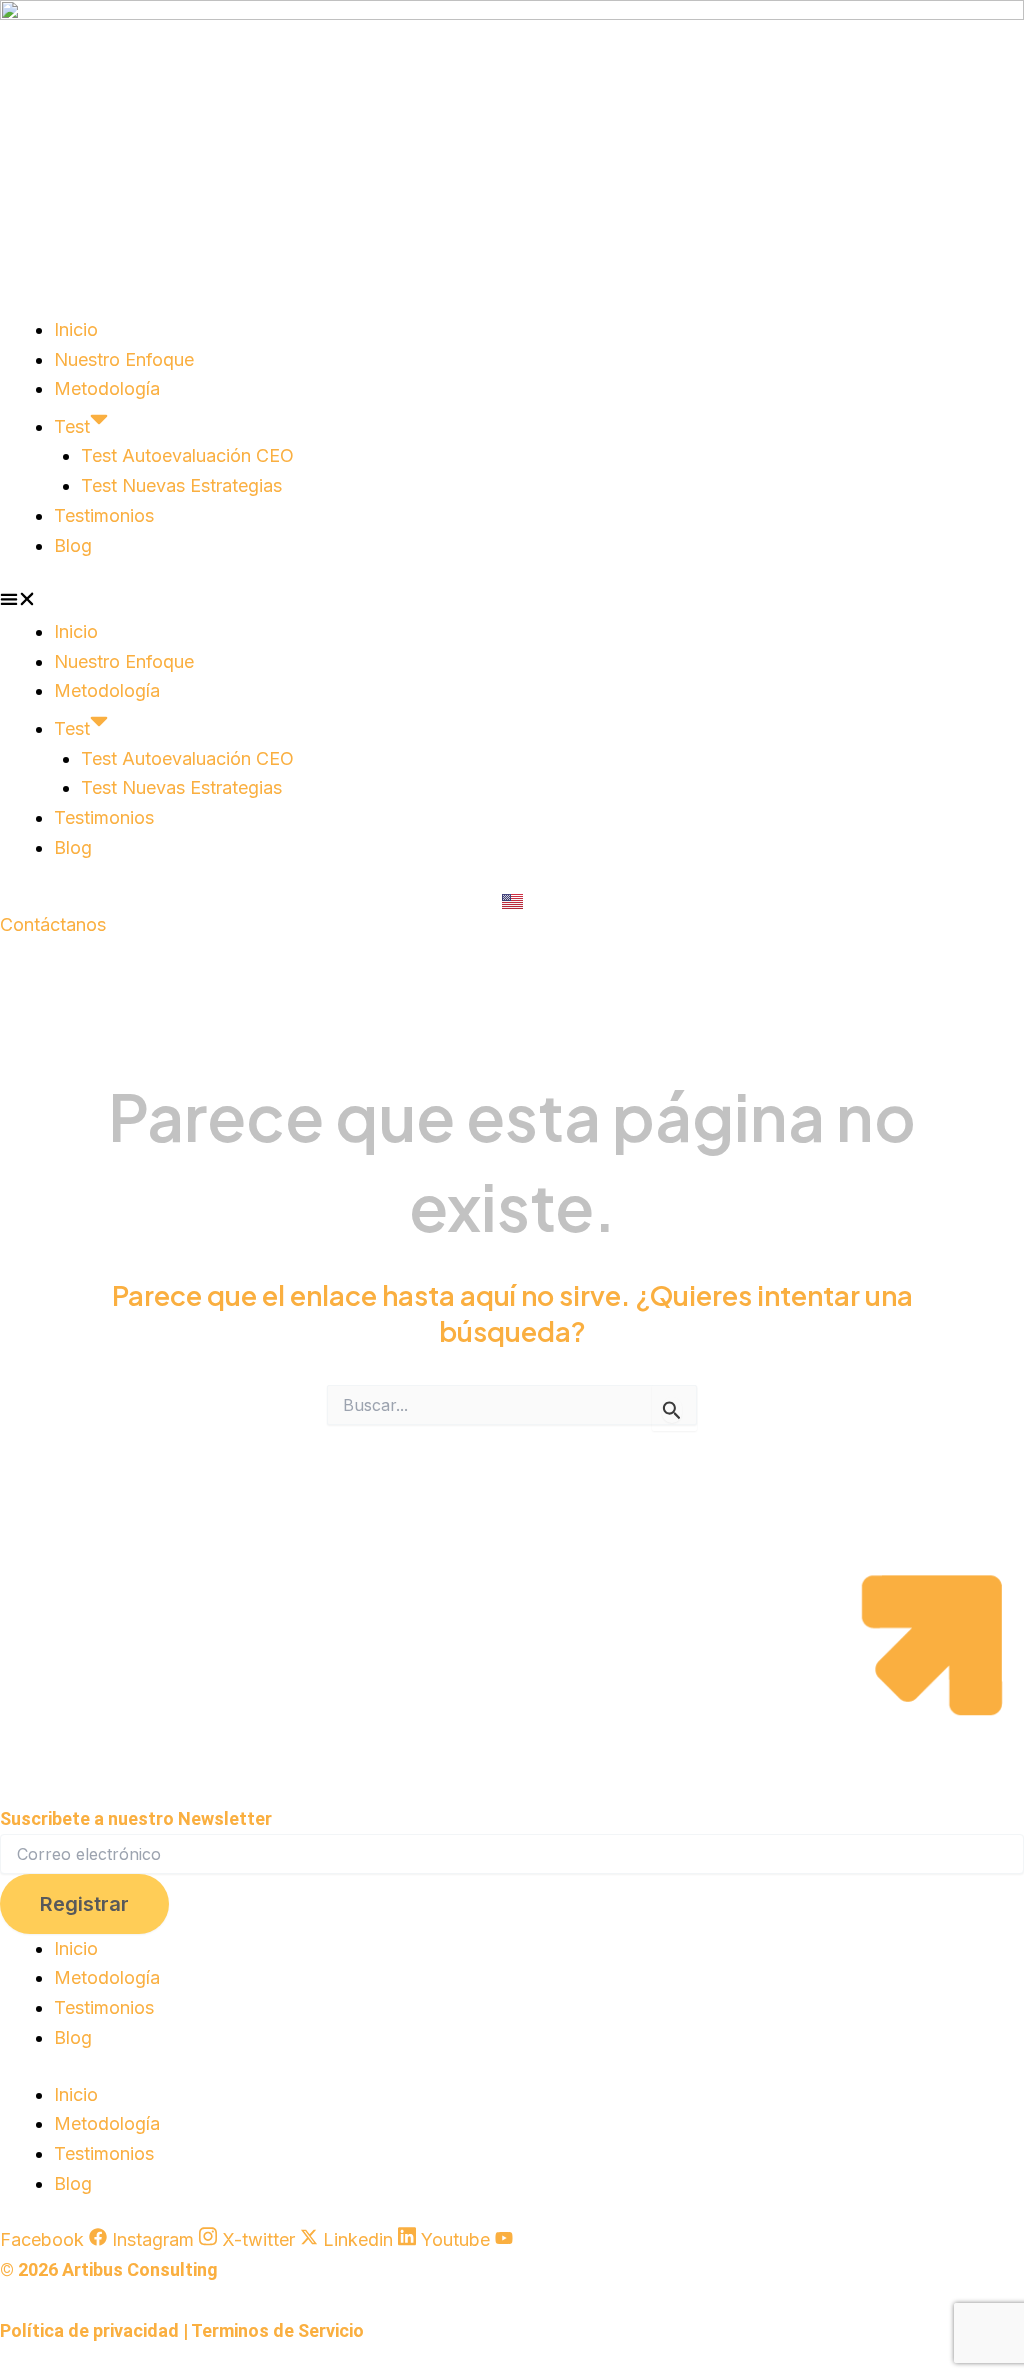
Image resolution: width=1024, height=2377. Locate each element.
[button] (512, 602)
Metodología (107, 388)
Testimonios (104, 515)
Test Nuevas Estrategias (181, 485)
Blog (73, 545)
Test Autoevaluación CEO (187, 455)
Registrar (84, 1904)
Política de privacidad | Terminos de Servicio (182, 2330)
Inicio (76, 329)
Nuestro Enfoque (124, 359)
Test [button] (72, 426)
